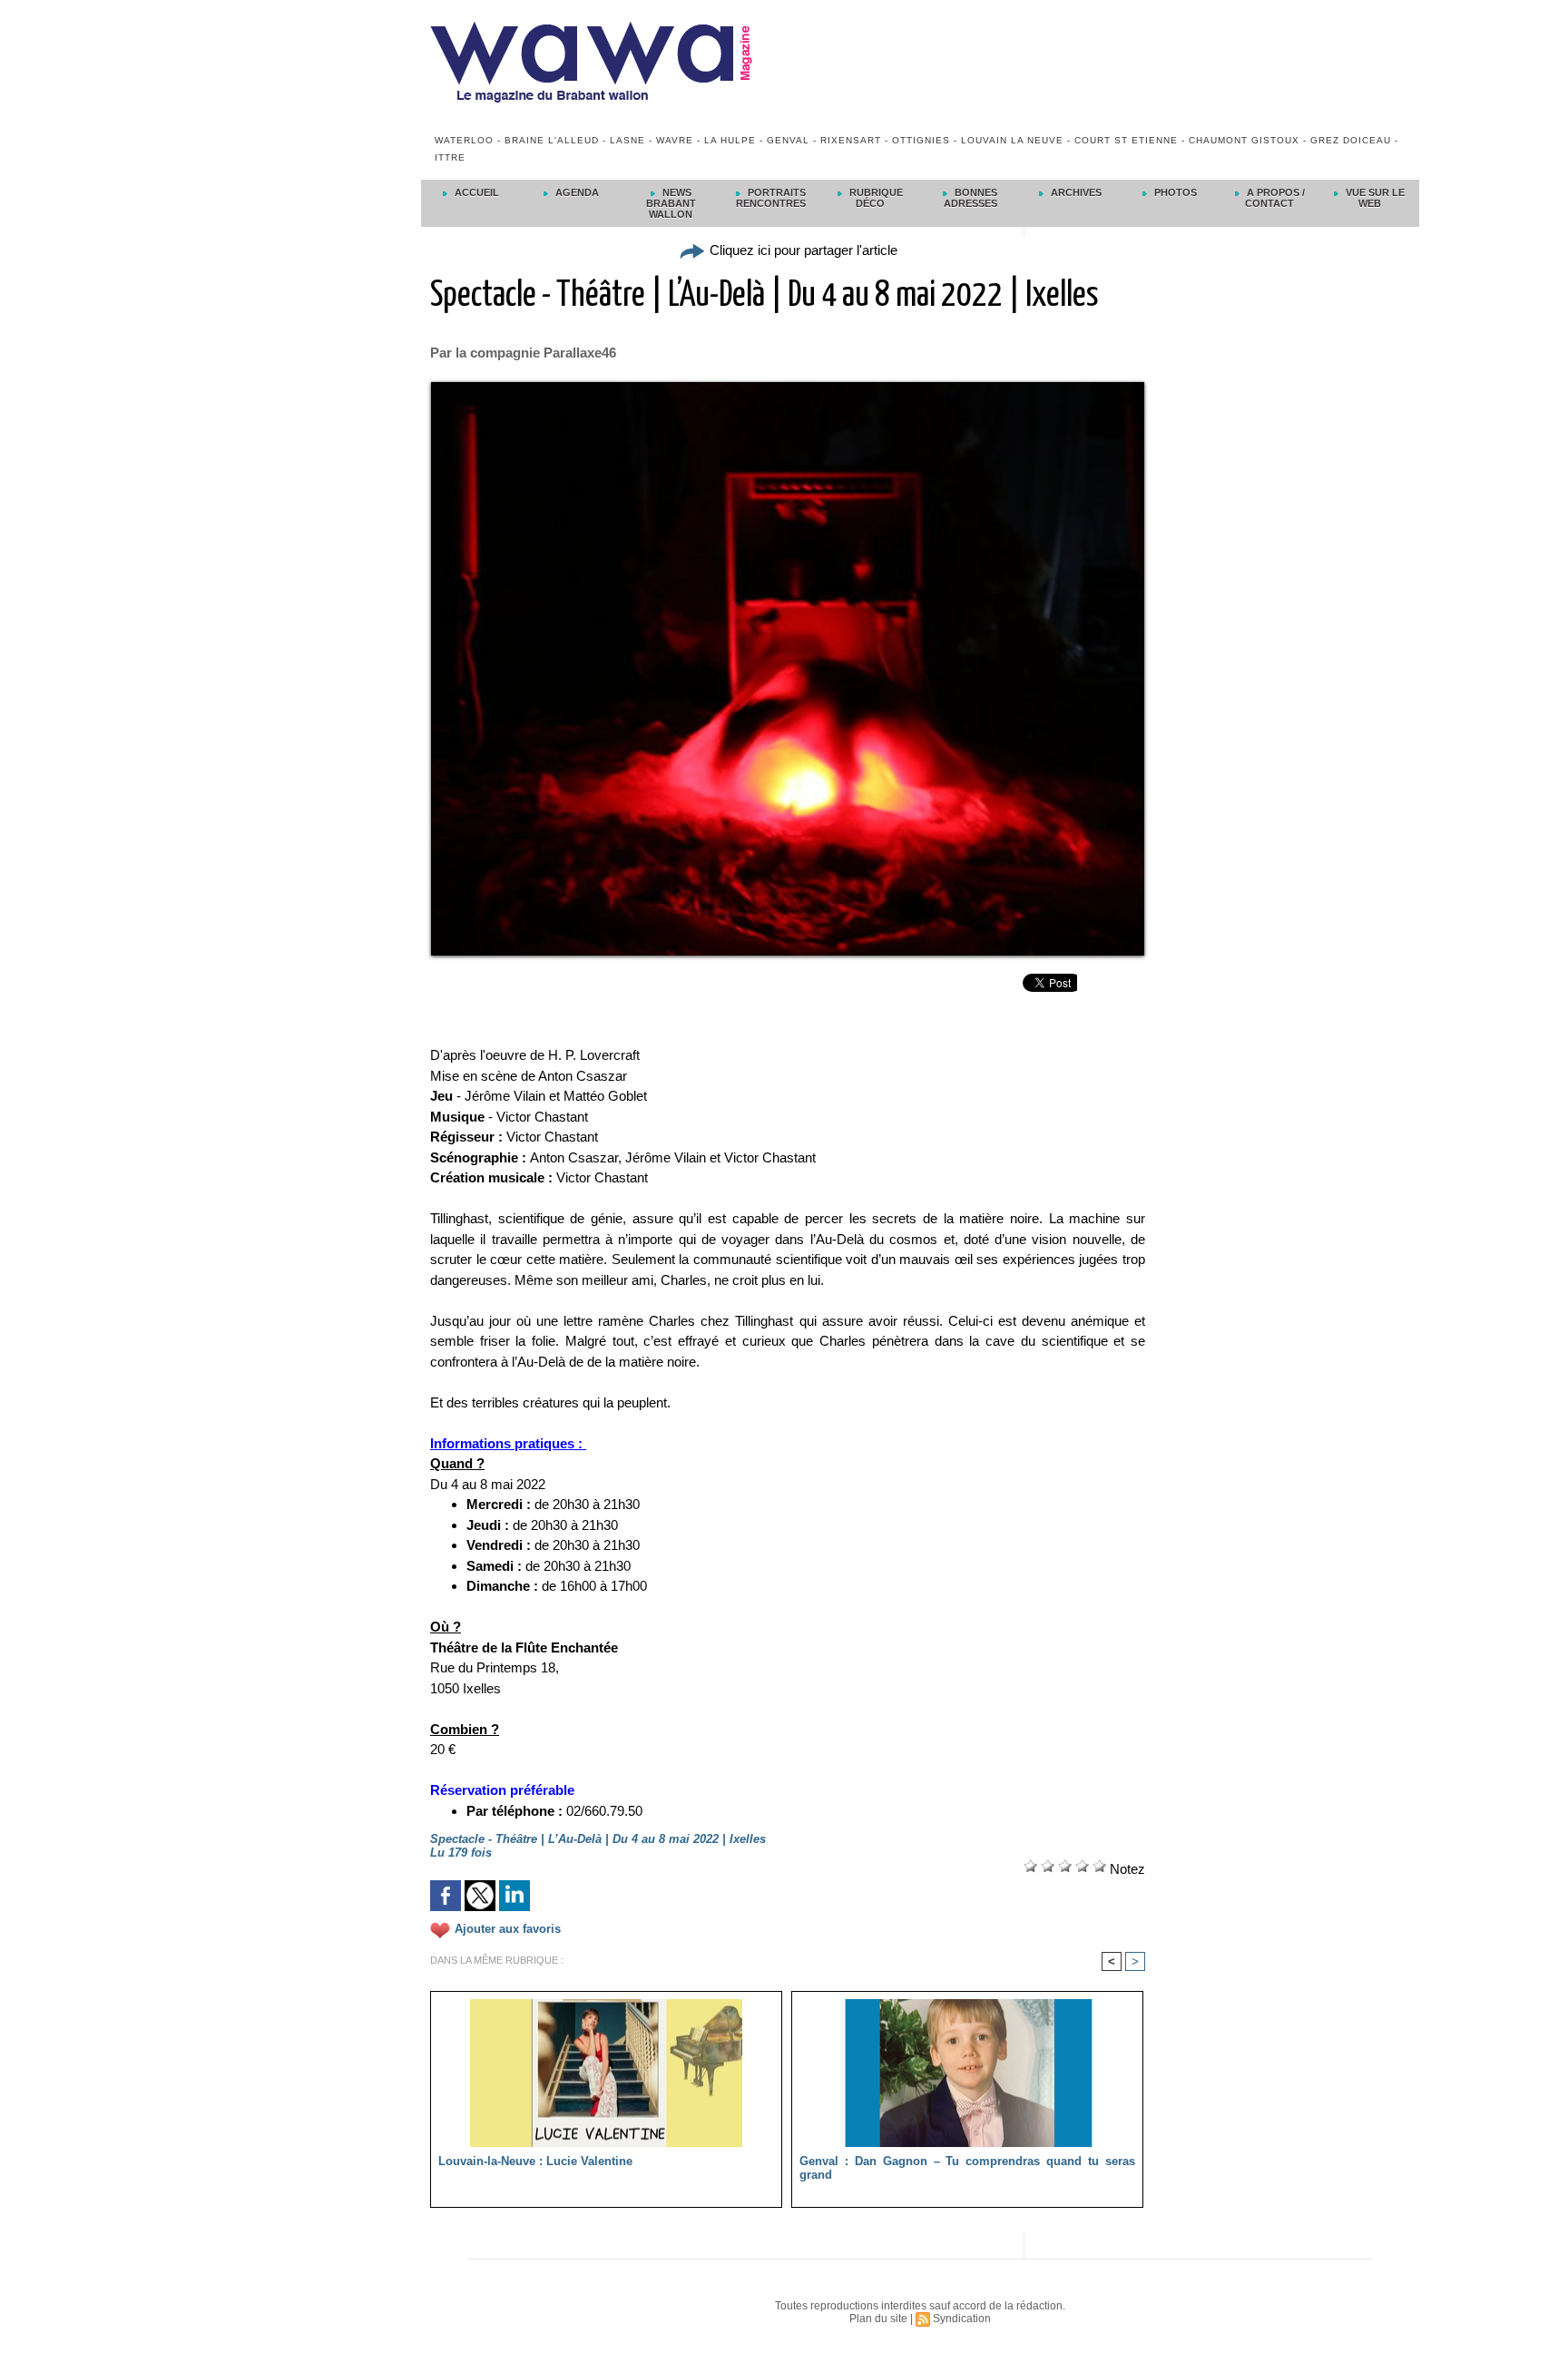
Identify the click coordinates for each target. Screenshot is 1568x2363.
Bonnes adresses (971, 198)
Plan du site (878, 2319)
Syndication (962, 2319)
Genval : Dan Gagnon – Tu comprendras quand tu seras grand (967, 2168)
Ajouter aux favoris (508, 1929)
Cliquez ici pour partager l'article (802, 250)
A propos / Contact (1274, 198)
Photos (1174, 192)
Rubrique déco (875, 198)
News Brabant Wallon (671, 203)
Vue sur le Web (1374, 198)
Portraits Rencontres (771, 198)
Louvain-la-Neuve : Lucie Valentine (535, 2161)
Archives (1075, 192)
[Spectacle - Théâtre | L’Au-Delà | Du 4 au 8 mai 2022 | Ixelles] (788, 387)
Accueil (475, 192)
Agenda (576, 192)
